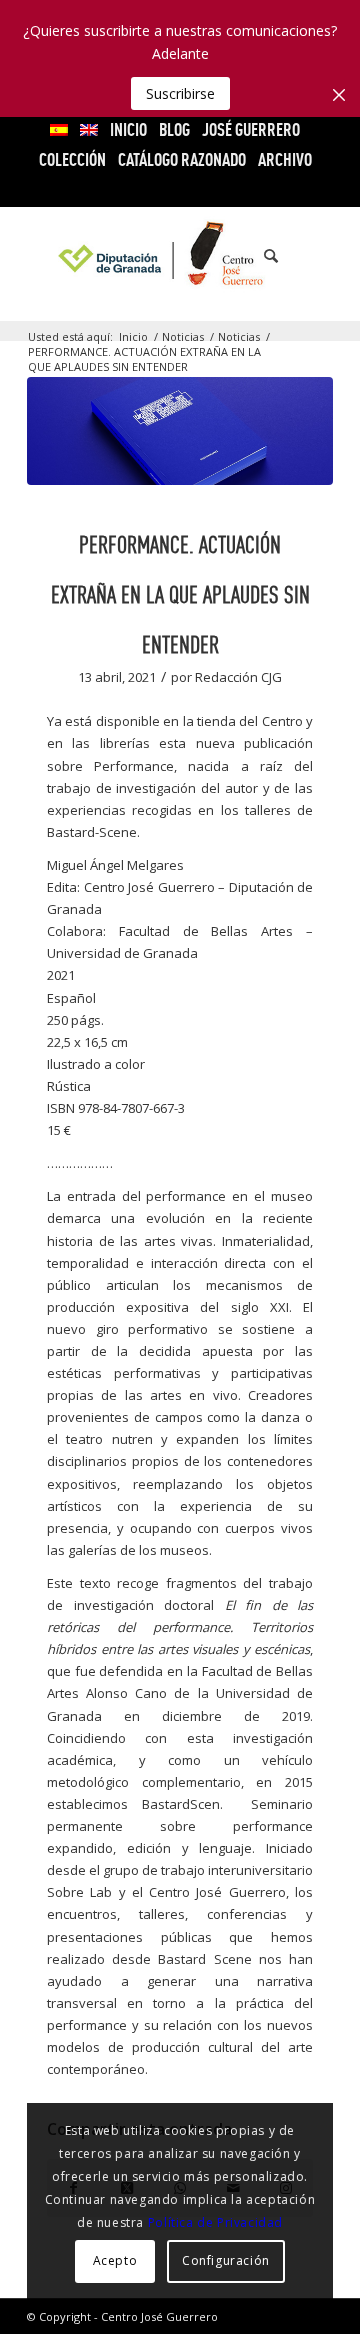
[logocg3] (180, 256)
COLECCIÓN (72, 159)
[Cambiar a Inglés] (89, 130)
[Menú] (305, 256)
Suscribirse (180, 93)
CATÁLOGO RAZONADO (182, 159)
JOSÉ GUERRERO (251, 129)
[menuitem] (59, 130)
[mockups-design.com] (180, 431)
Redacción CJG (238, 677)
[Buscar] (261, 256)
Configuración (226, 2260)
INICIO (128, 129)
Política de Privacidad (215, 2222)
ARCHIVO (285, 159)
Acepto (115, 2260)
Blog (174, 129)
